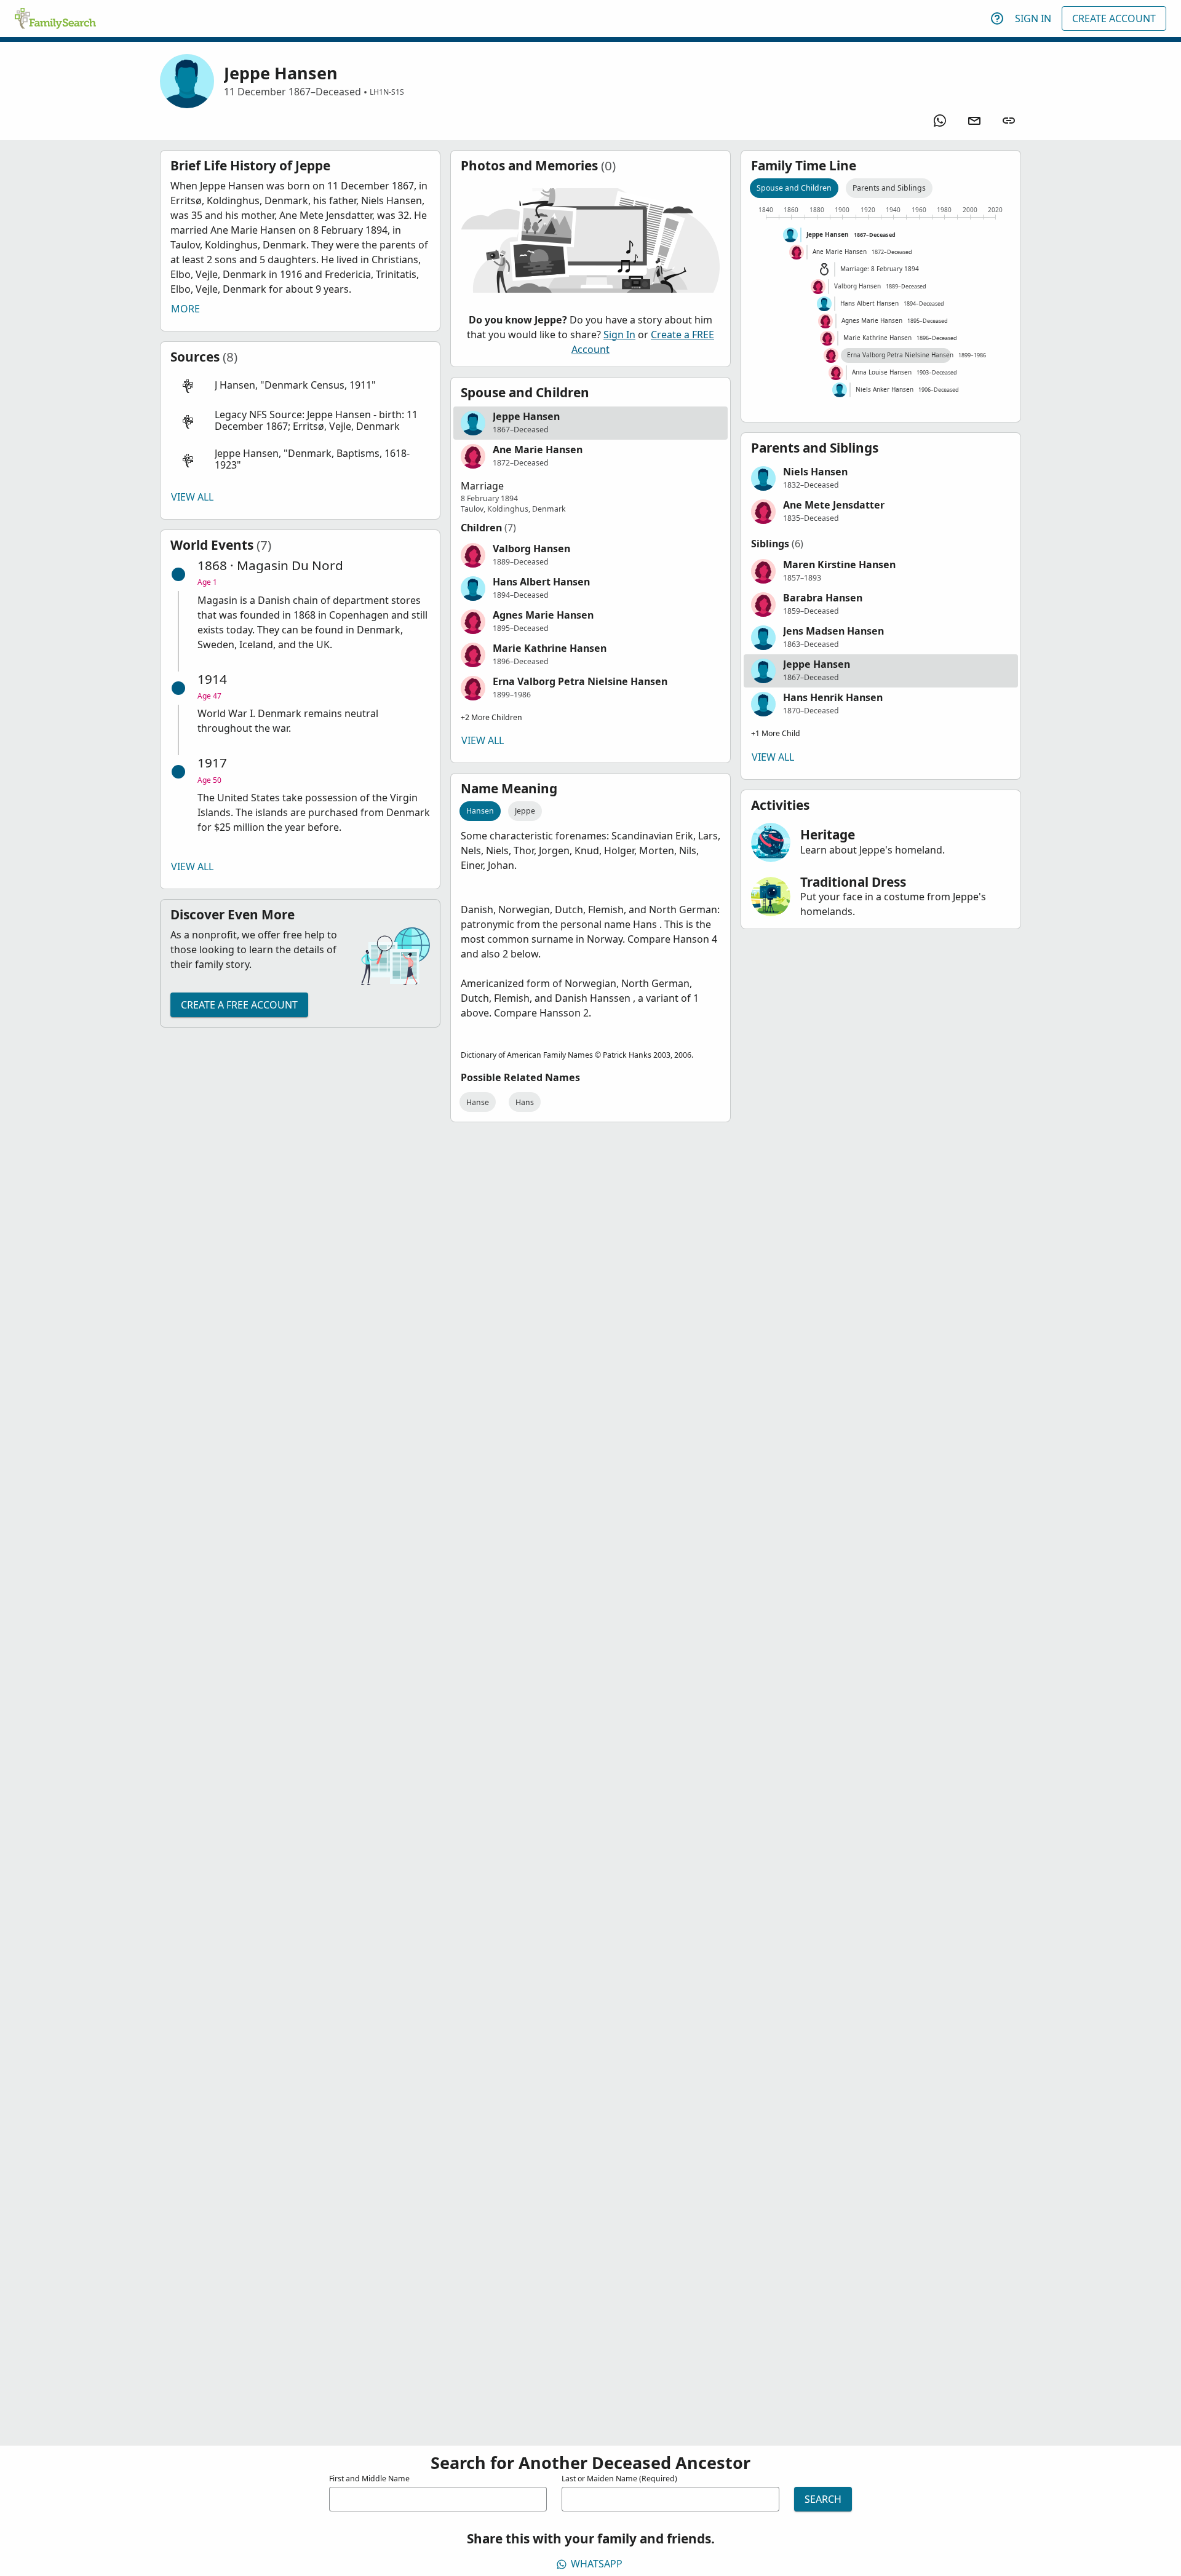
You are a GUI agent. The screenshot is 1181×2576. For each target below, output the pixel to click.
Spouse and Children (794, 188)
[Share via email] (974, 121)
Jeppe (525, 811)
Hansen (480, 811)
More (185, 309)
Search (823, 2499)
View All (192, 497)
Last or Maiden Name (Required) (619, 2479)
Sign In (1033, 18)
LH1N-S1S (387, 92)
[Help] (997, 18)
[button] (300, 386)
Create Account (1114, 18)
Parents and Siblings (889, 188)
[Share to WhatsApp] (940, 121)
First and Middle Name (369, 2479)
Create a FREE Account (239, 1005)
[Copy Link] (1009, 121)
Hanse (478, 1102)
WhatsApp (597, 2564)
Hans (525, 1102)
